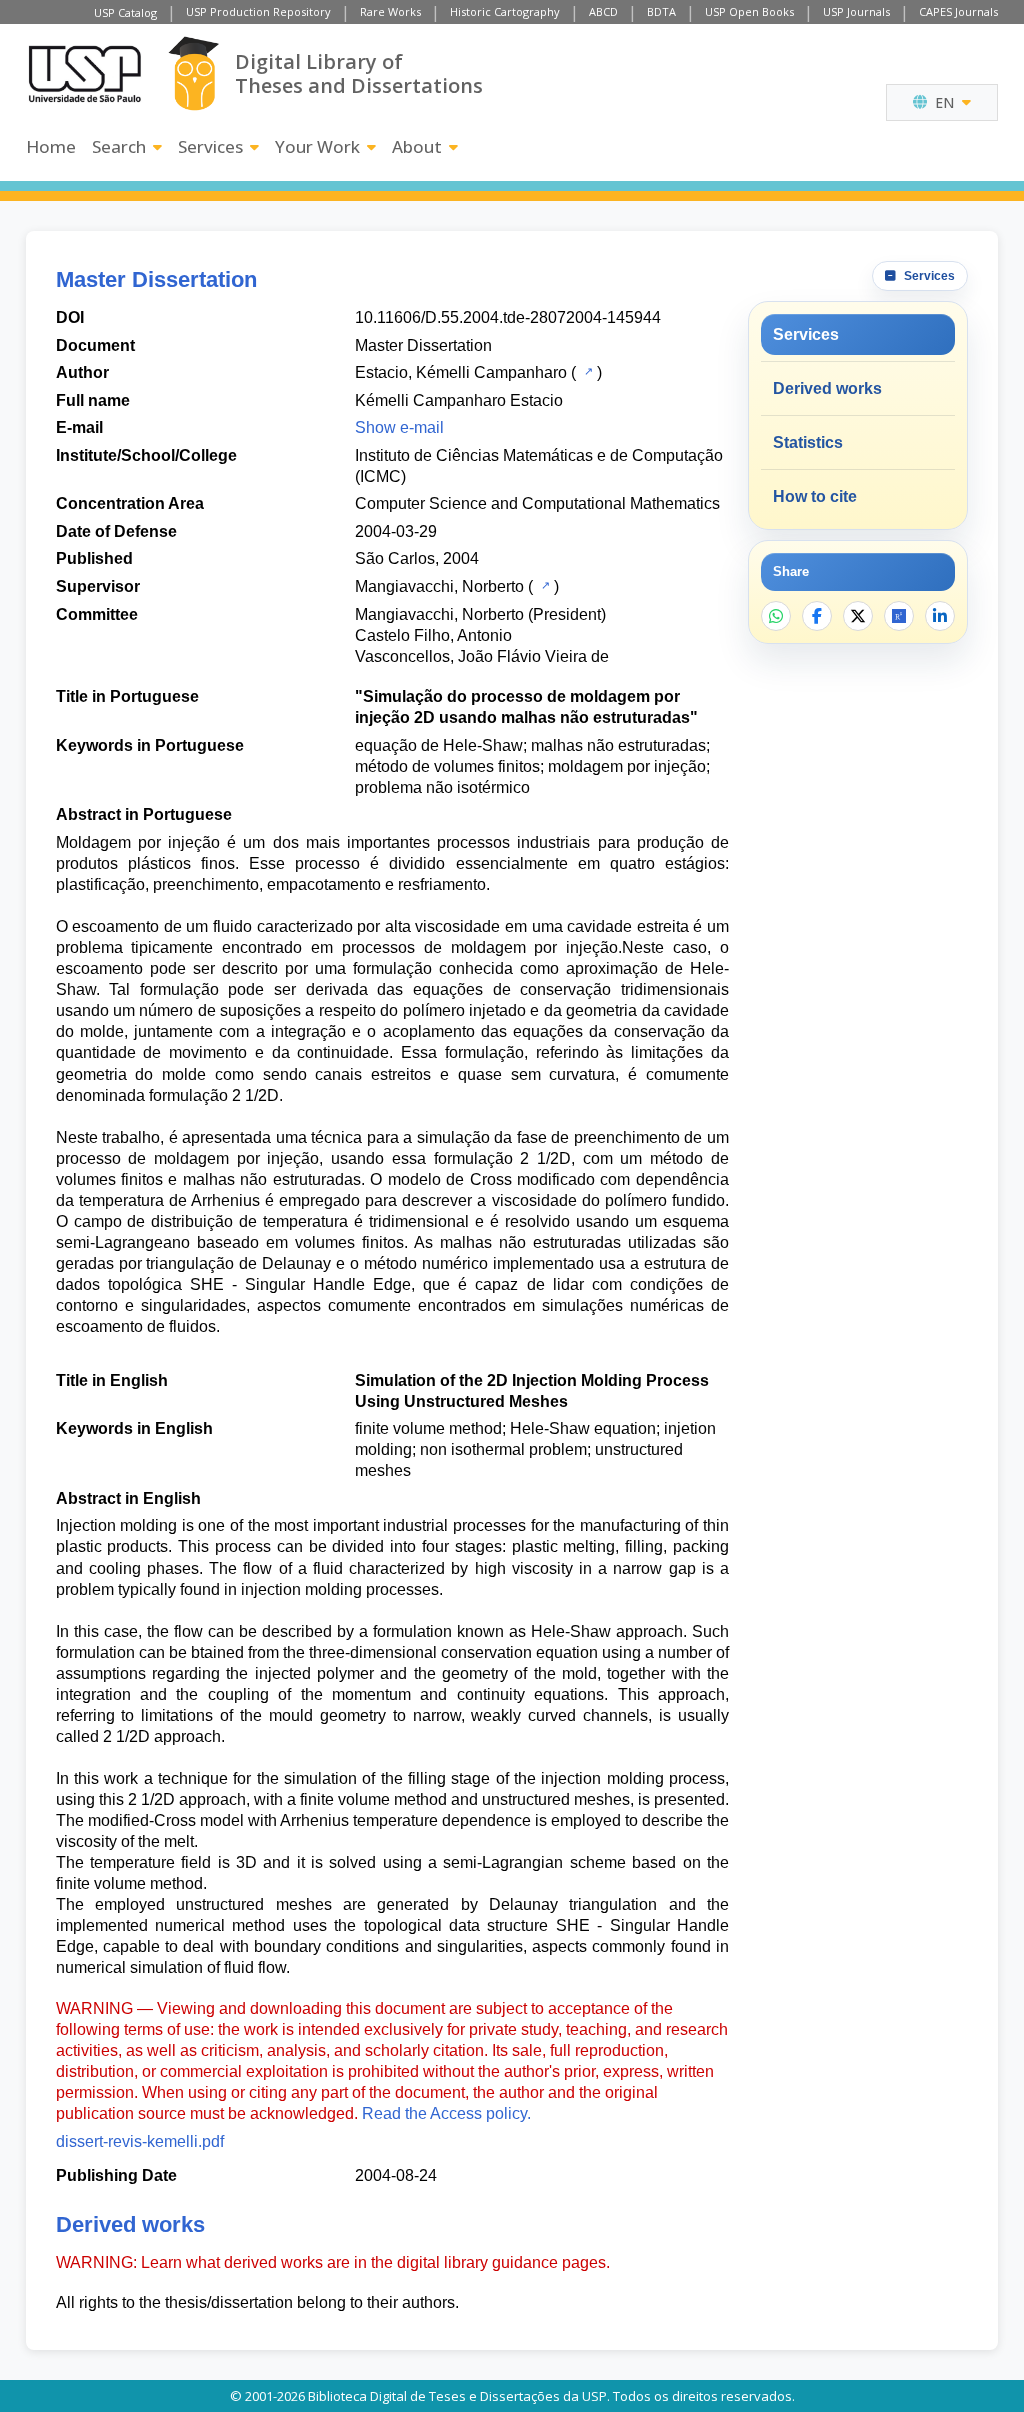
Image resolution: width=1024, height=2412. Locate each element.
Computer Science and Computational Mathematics (537, 503)
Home (51, 146)
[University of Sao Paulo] (85, 74)
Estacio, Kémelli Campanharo (461, 372)
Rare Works (390, 11)
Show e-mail (399, 427)
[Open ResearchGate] (899, 616)
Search (119, 146)
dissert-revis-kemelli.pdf (140, 2141)
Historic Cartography (505, 11)
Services (210, 146)
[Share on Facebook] (817, 616)
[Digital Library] (193, 73)
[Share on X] (858, 616)
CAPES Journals (958, 11)
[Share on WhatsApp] (776, 616)
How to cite (815, 496)
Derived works (827, 388)
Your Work (317, 146)
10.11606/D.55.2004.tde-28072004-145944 (508, 317)
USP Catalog (125, 12)
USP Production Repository (258, 11)
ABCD (603, 11)
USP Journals (856, 11)
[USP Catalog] (586, 371)
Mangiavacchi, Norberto (439, 586)
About (417, 146)
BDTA (661, 11)
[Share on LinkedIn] (940, 616)
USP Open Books (749, 11)
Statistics (808, 442)
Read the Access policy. (446, 2113)
